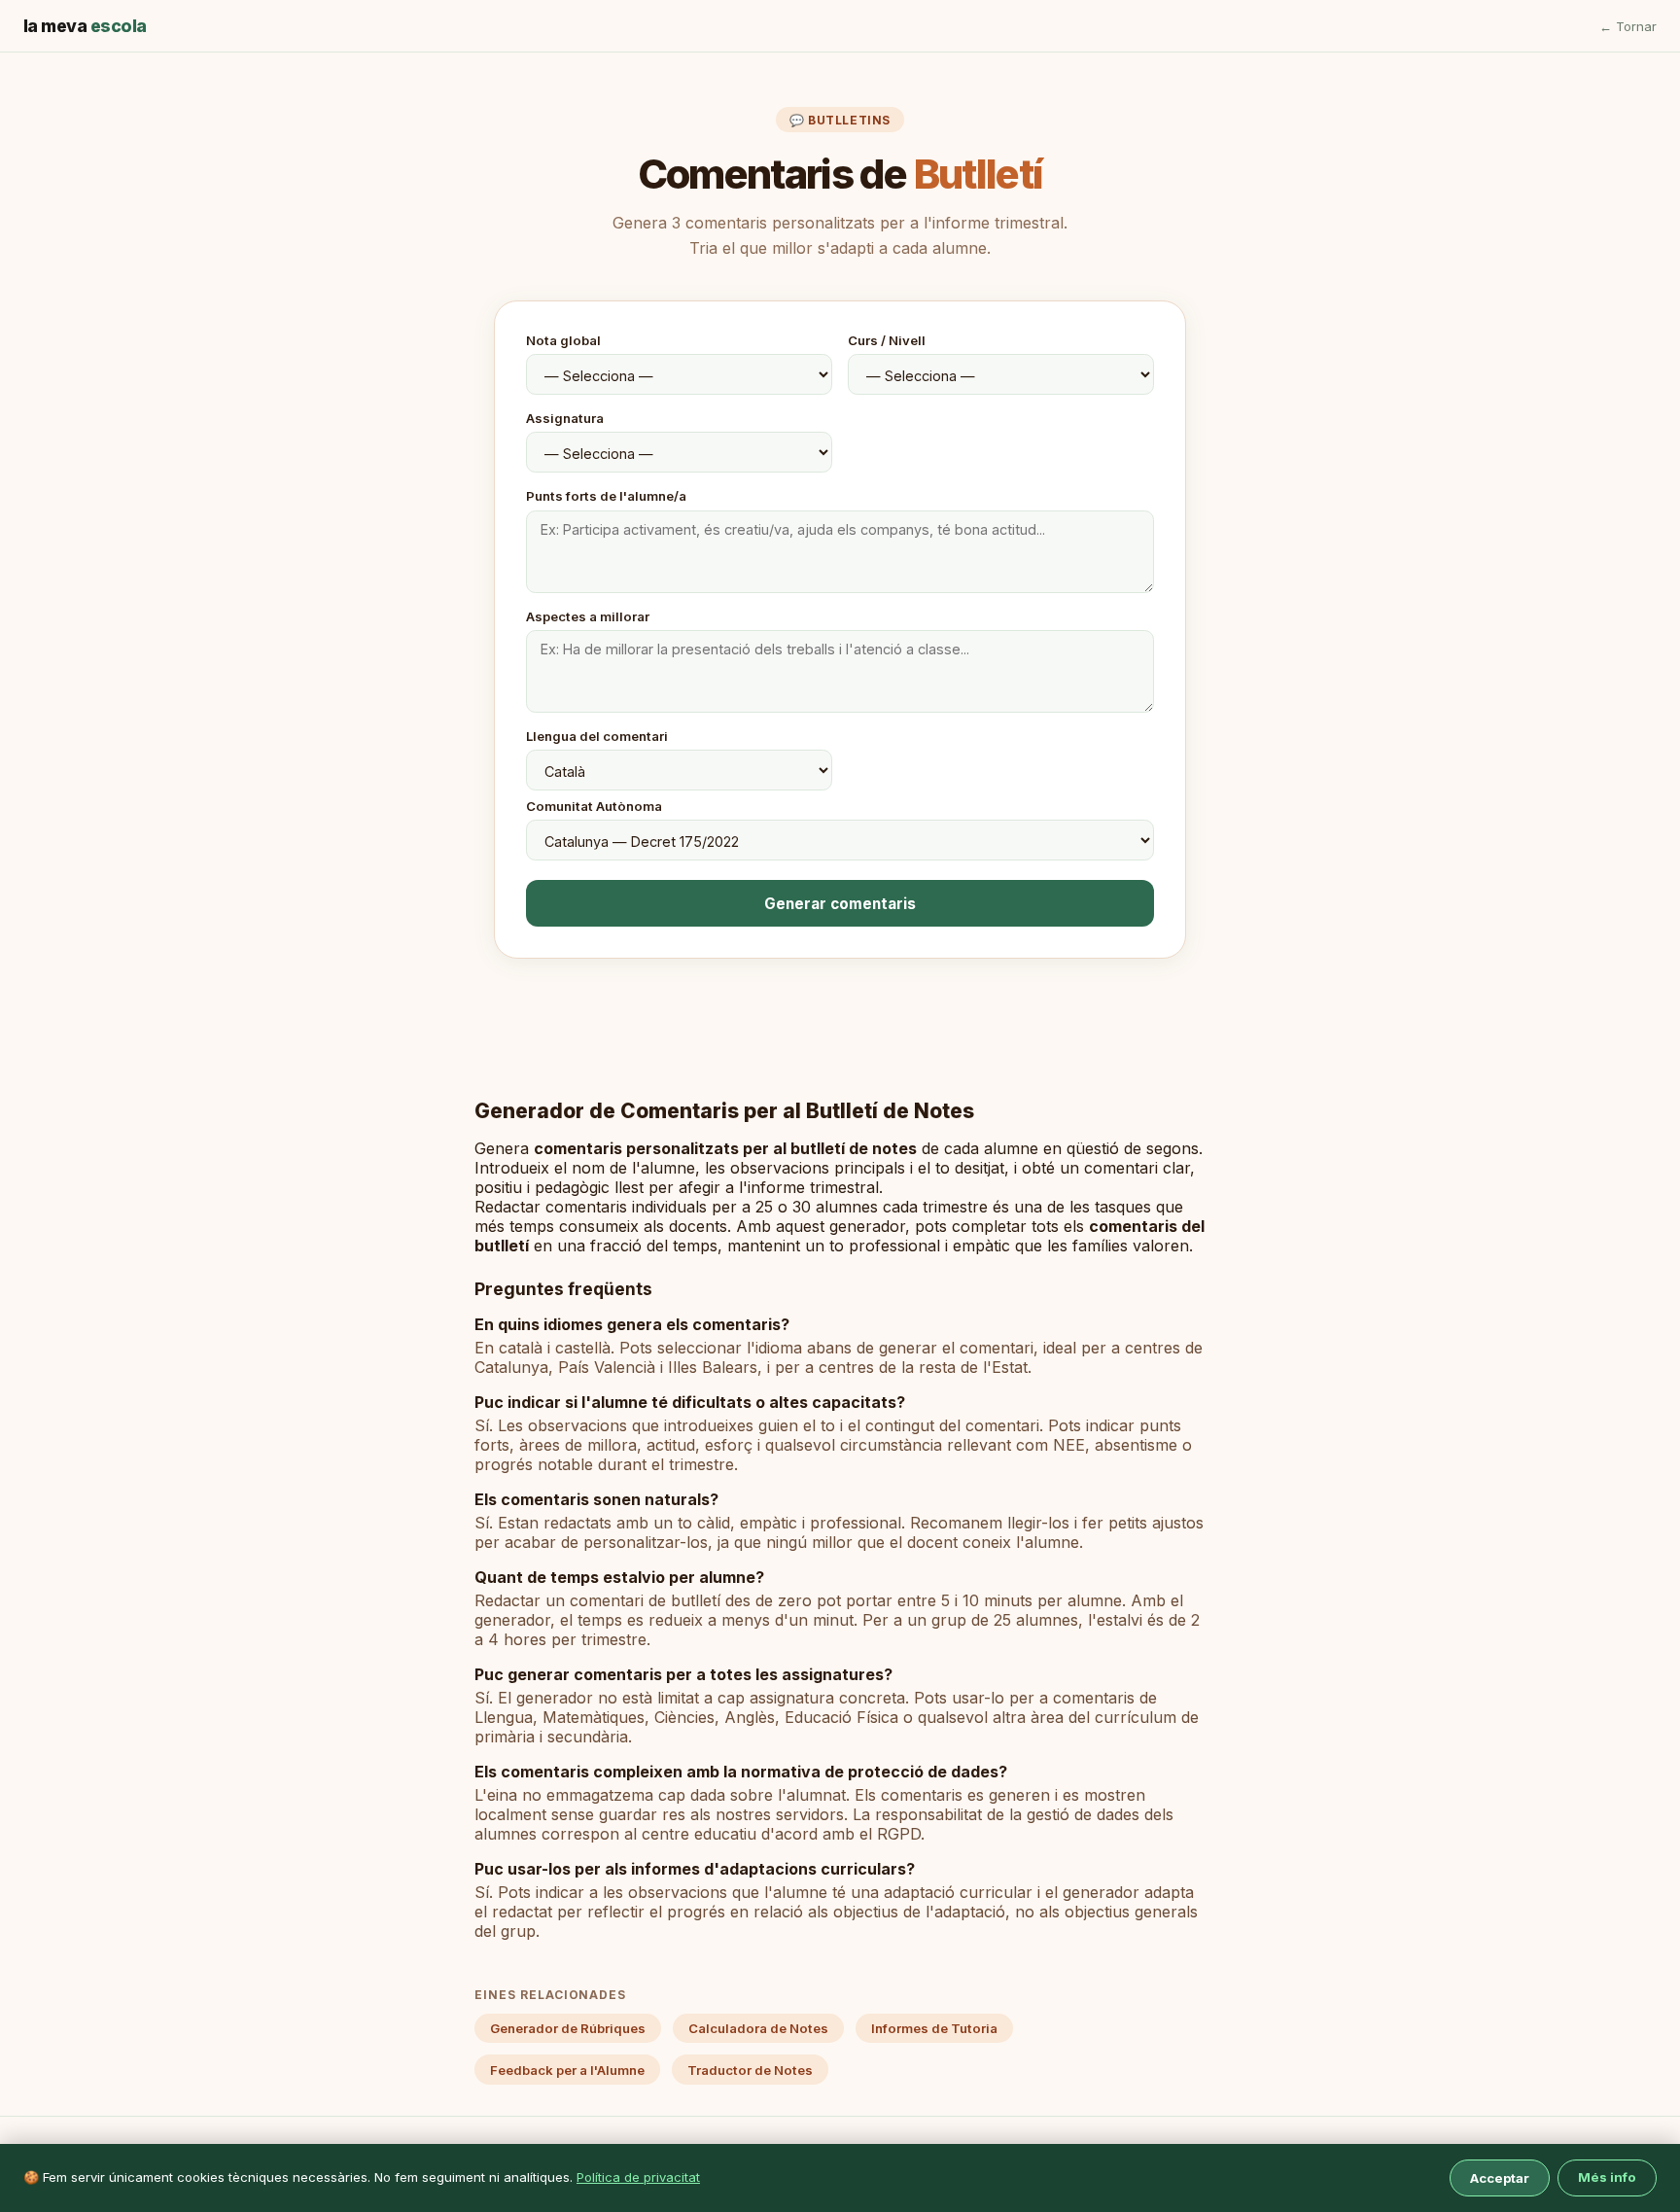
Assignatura (565, 418)
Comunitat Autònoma (594, 806)
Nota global (563, 340)
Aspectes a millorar (588, 616)
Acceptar (1500, 2178)
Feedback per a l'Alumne (567, 2070)
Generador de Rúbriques (568, 2028)
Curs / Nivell (887, 340)
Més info (1607, 2177)
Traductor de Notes (750, 2070)
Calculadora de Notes (758, 2028)
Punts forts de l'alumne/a (606, 496)
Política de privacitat (638, 2177)
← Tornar (1628, 26)
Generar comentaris (840, 904)
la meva (85, 26)
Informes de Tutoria (934, 2028)
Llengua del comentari (597, 736)
